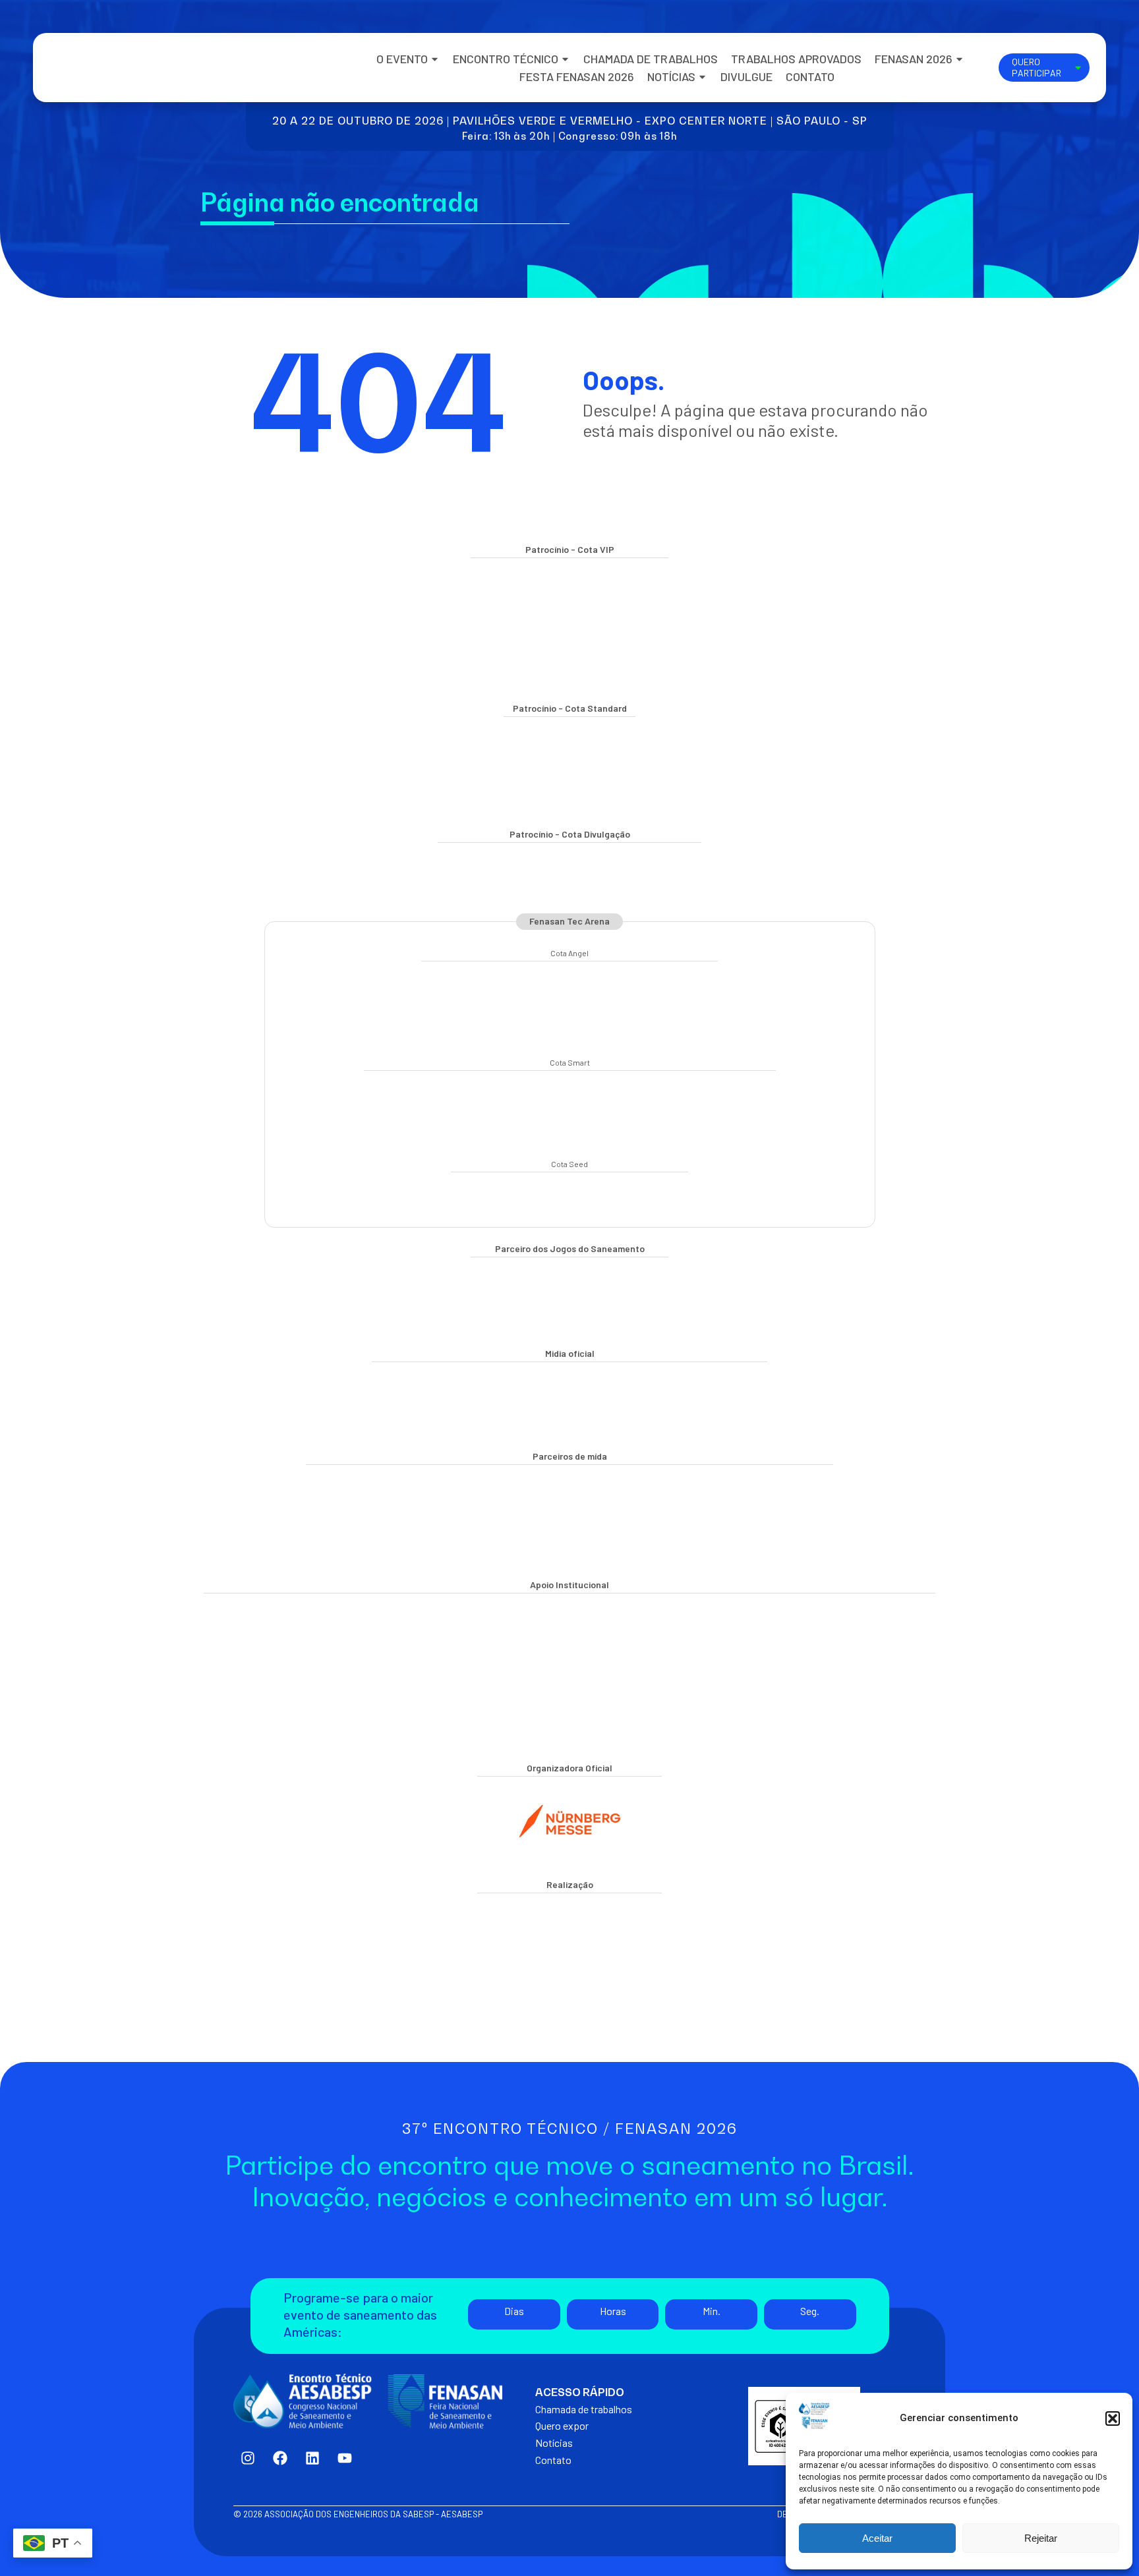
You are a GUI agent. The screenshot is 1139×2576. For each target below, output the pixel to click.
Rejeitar (1041, 2538)
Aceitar (877, 2538)
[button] (1113, 2419)
